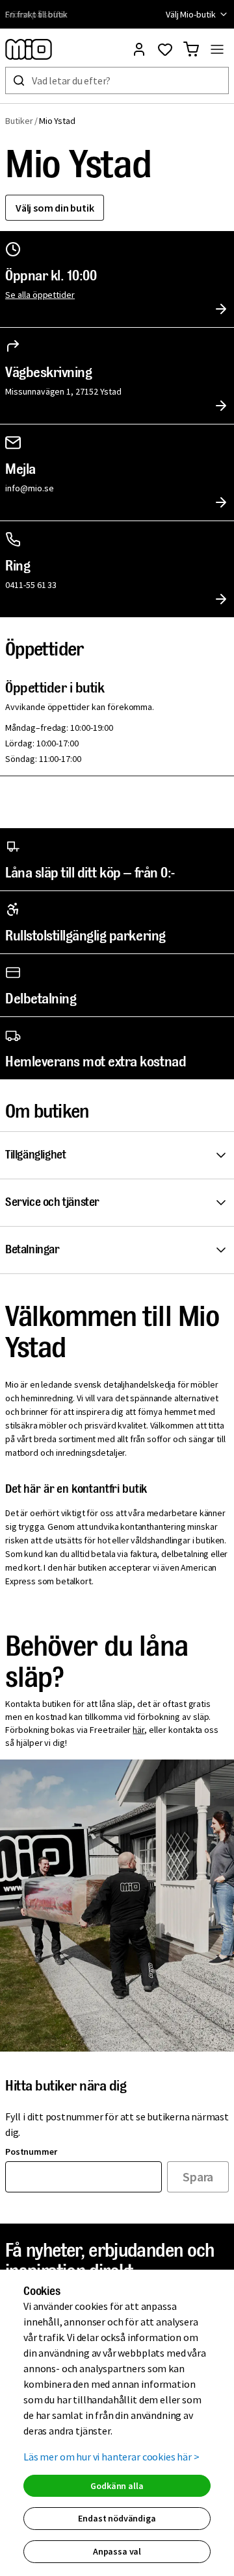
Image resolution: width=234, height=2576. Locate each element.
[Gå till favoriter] (165, 49)
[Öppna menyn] (217, 49)
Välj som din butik (55, 208)
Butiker (19, 121)
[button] (120, 1155)
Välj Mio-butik (191, 14)
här (138, 1730)
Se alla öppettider (40, 295)
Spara (198, 2177)
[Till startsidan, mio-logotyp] (29, 49)
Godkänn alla (117, 2486)
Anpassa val (117, 2551)
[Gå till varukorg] (191, 49)
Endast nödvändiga (117, 2518)
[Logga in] (139, 49)
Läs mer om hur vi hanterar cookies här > (111, 2457)
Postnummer (31, 2152)
